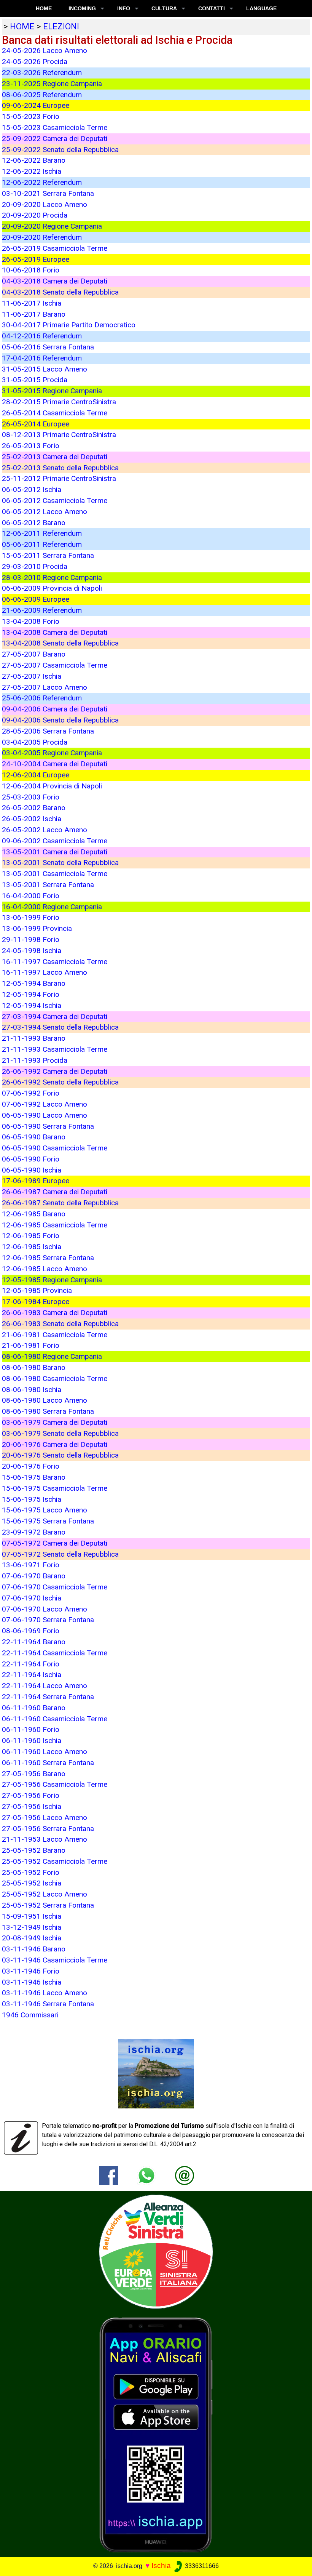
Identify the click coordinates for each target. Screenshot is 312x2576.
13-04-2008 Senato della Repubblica (60, 643)
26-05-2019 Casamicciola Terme (55, 248)
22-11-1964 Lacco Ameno (45, 1686)
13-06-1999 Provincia (37, 928)
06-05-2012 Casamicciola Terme (55, 501)
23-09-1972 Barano (34, 1532)
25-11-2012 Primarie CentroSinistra (59, 478)
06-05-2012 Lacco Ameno (45, 512)
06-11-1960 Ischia (32, 1741)
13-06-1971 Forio (31, 1565)
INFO (124, 8)
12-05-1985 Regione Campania (52, 1280)
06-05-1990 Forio (31, 1159)
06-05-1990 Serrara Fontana (48, 1126)
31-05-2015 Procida (35, 380)
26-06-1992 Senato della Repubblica (60, 1082)
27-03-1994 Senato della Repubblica (60, 1027)
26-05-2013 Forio (31, 446)
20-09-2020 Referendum (42, 237)
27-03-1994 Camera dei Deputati (55, 1016)
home (22, 26)
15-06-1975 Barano (34, 1477)
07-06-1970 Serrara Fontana (48, 1620)
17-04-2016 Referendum (42, 358)
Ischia (161, 2566)
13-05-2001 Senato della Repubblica (60, 863)
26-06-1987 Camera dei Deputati (55, 1192)
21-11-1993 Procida (35, 1060)
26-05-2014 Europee (36, 424)
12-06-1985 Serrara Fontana (48, 1258)
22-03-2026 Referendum (42, 73)
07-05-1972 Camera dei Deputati (55, 1543)
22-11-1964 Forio (31, 1664)
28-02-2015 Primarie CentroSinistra (59, 402)
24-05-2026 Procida (35, 62)
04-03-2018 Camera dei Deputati (55, 281)
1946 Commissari (30, 2015)
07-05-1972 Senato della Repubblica (60, 1554)
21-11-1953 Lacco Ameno (45, 1839)
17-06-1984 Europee (36, 1302)
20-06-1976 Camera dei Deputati (55, 1444)
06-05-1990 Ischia (32, 1170)
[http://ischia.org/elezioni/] (185, 2175)
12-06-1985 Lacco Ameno (45, 1269)
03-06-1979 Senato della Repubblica (60, 1433)
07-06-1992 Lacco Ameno (45, 1104)
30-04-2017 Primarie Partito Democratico (69, 325)
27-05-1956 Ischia (32, 1806)
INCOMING (82, 8)
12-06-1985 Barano (34, 1214)
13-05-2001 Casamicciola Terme (55, 874)
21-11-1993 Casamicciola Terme (55, 1049)
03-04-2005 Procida (35, 742)
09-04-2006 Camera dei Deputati (55, 709)
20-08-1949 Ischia (32, 1938)
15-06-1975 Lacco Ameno (45, 1510)
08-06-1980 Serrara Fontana (48, 1411)
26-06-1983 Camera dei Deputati (55, 1313)
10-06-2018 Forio (31, 270)
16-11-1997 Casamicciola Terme (55, 962)
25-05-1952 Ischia (32, 1883)
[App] (156, 2434)
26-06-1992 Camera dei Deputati (55, 1071)
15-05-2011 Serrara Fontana (48, 555)
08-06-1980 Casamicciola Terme (55, 1379)
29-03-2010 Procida (35, 566)
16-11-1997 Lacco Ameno (45, 972)
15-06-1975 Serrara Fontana (48, 1521)
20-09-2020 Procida (35, 215)
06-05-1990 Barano (34, 1137)
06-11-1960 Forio (31, 1729)
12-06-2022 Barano (34, 160)
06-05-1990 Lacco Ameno (45, 1115)
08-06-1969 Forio (31, 1631)
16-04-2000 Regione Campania (52, 907)
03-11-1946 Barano (34, 1949)
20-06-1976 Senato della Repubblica (60, 1455)
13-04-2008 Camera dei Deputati (55, 632)
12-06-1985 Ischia (32, 1247)
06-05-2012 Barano (34, 523)
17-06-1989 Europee (36, 1181)
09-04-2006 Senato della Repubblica (60, 720)
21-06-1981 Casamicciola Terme (55, 1335)
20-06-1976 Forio (31, 1466)
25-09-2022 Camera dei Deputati (55, 139)
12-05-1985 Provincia (37, 1290)
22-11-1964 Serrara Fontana (48, 1697)
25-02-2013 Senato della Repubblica (60, 468)
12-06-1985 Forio (31, 1236)
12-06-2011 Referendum (42, 533)
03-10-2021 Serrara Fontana (48, 193)
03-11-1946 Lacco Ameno (45, 1993)
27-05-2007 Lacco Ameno (45, 687)
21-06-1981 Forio (31, 1345)
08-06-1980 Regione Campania (52, 1356)
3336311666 (201, 2566)
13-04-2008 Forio (31, 621)
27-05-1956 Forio (31, 1795)
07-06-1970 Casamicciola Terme (55, 1587)
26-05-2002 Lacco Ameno (45, 830)
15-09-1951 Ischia (32, 1916)
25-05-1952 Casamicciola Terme (55, 1861)
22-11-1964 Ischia (32, 1675)
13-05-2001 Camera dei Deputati (55, 852)
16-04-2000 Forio (31, 896)
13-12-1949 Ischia (32, 1927)
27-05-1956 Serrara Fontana (48, 1829)
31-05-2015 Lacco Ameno (45, 369)
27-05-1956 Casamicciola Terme (55, 1784)
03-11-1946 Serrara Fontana (48, 2004)
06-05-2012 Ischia (32, 489)
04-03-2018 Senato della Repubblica (60, 292)
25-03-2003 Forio (31, 797)
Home (44, 8)
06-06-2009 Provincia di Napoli (52, 588)
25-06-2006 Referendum (42, 698)
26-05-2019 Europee (36, 259)
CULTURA (164, 8)
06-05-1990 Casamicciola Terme (55, 1148)
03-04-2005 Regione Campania (52, 753)
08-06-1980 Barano (34, 1367)
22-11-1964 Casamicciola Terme (55, 1653)
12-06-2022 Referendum (42, 182)
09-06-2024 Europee (36, 105)
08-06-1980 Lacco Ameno (45, 1400)
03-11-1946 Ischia (32, 1982)
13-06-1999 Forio (31, 917)
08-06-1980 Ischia (32, 1390)
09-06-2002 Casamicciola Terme (55, 841)
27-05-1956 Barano (34, 1774)
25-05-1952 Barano (34, 1850)
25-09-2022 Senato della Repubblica (60, 150)
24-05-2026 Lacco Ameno (45, 50)
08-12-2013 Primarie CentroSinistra (59, 435)
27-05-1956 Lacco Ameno (45, 1817)
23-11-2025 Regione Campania (52, 84)
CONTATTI (212, 8)
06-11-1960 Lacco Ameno (45, 1752)
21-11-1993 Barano (34, 1038)
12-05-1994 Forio (31, 994)
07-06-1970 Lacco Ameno (45, 1609)
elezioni (61, 26)
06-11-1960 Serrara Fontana (48, 1763)
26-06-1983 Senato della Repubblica (60, 1324)
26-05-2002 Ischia (32, 819)
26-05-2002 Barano (34, 808)
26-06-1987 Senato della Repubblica (60, 1203)
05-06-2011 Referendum (42, 544)
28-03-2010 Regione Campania (52, 578)
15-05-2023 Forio (31, 116)
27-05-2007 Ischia (32, 676)
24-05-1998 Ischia (32, 951)
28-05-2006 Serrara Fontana (48, 731)
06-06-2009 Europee (36, 599)
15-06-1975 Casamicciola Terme (55, 1488)
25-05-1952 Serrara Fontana (48, 1905)
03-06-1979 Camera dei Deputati (55, 1422)
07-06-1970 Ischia (32, 1598)
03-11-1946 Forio (31, 1971)
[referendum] (156, 2251)
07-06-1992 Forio (31, 1093)
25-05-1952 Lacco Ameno (45, 1894)
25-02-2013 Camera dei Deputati (55, 457)
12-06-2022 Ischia (32, 171)
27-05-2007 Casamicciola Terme (55, 665)
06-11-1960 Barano (34, 1708)
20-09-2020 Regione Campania (52, 226)
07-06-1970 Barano (34, 1576)
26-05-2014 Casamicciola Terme (55, 413)
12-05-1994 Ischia (32, 1005)
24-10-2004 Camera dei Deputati (55, 764)
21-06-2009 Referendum (42, 610)
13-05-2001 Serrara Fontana (48, 885)
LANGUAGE (261, 8)
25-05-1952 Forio (31, 1872)
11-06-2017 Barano (34, 314)
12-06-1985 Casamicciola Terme (55, 1225)
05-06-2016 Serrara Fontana (48, 347)
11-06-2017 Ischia (32, 303)
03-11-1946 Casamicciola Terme (55, 1960)
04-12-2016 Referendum (42, 336)
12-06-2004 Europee (36, 775)
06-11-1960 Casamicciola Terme (55, 1719)
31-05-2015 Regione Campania (52, 391)
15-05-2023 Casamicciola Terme (55, 127)
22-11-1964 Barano (34, 1642)
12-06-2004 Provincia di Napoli (52, 786)
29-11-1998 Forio (31, 940)
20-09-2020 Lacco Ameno (45, 204)
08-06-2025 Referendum (42, 95)
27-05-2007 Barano (34, 654)
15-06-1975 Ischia (32, 1499)
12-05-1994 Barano (34, 983)
